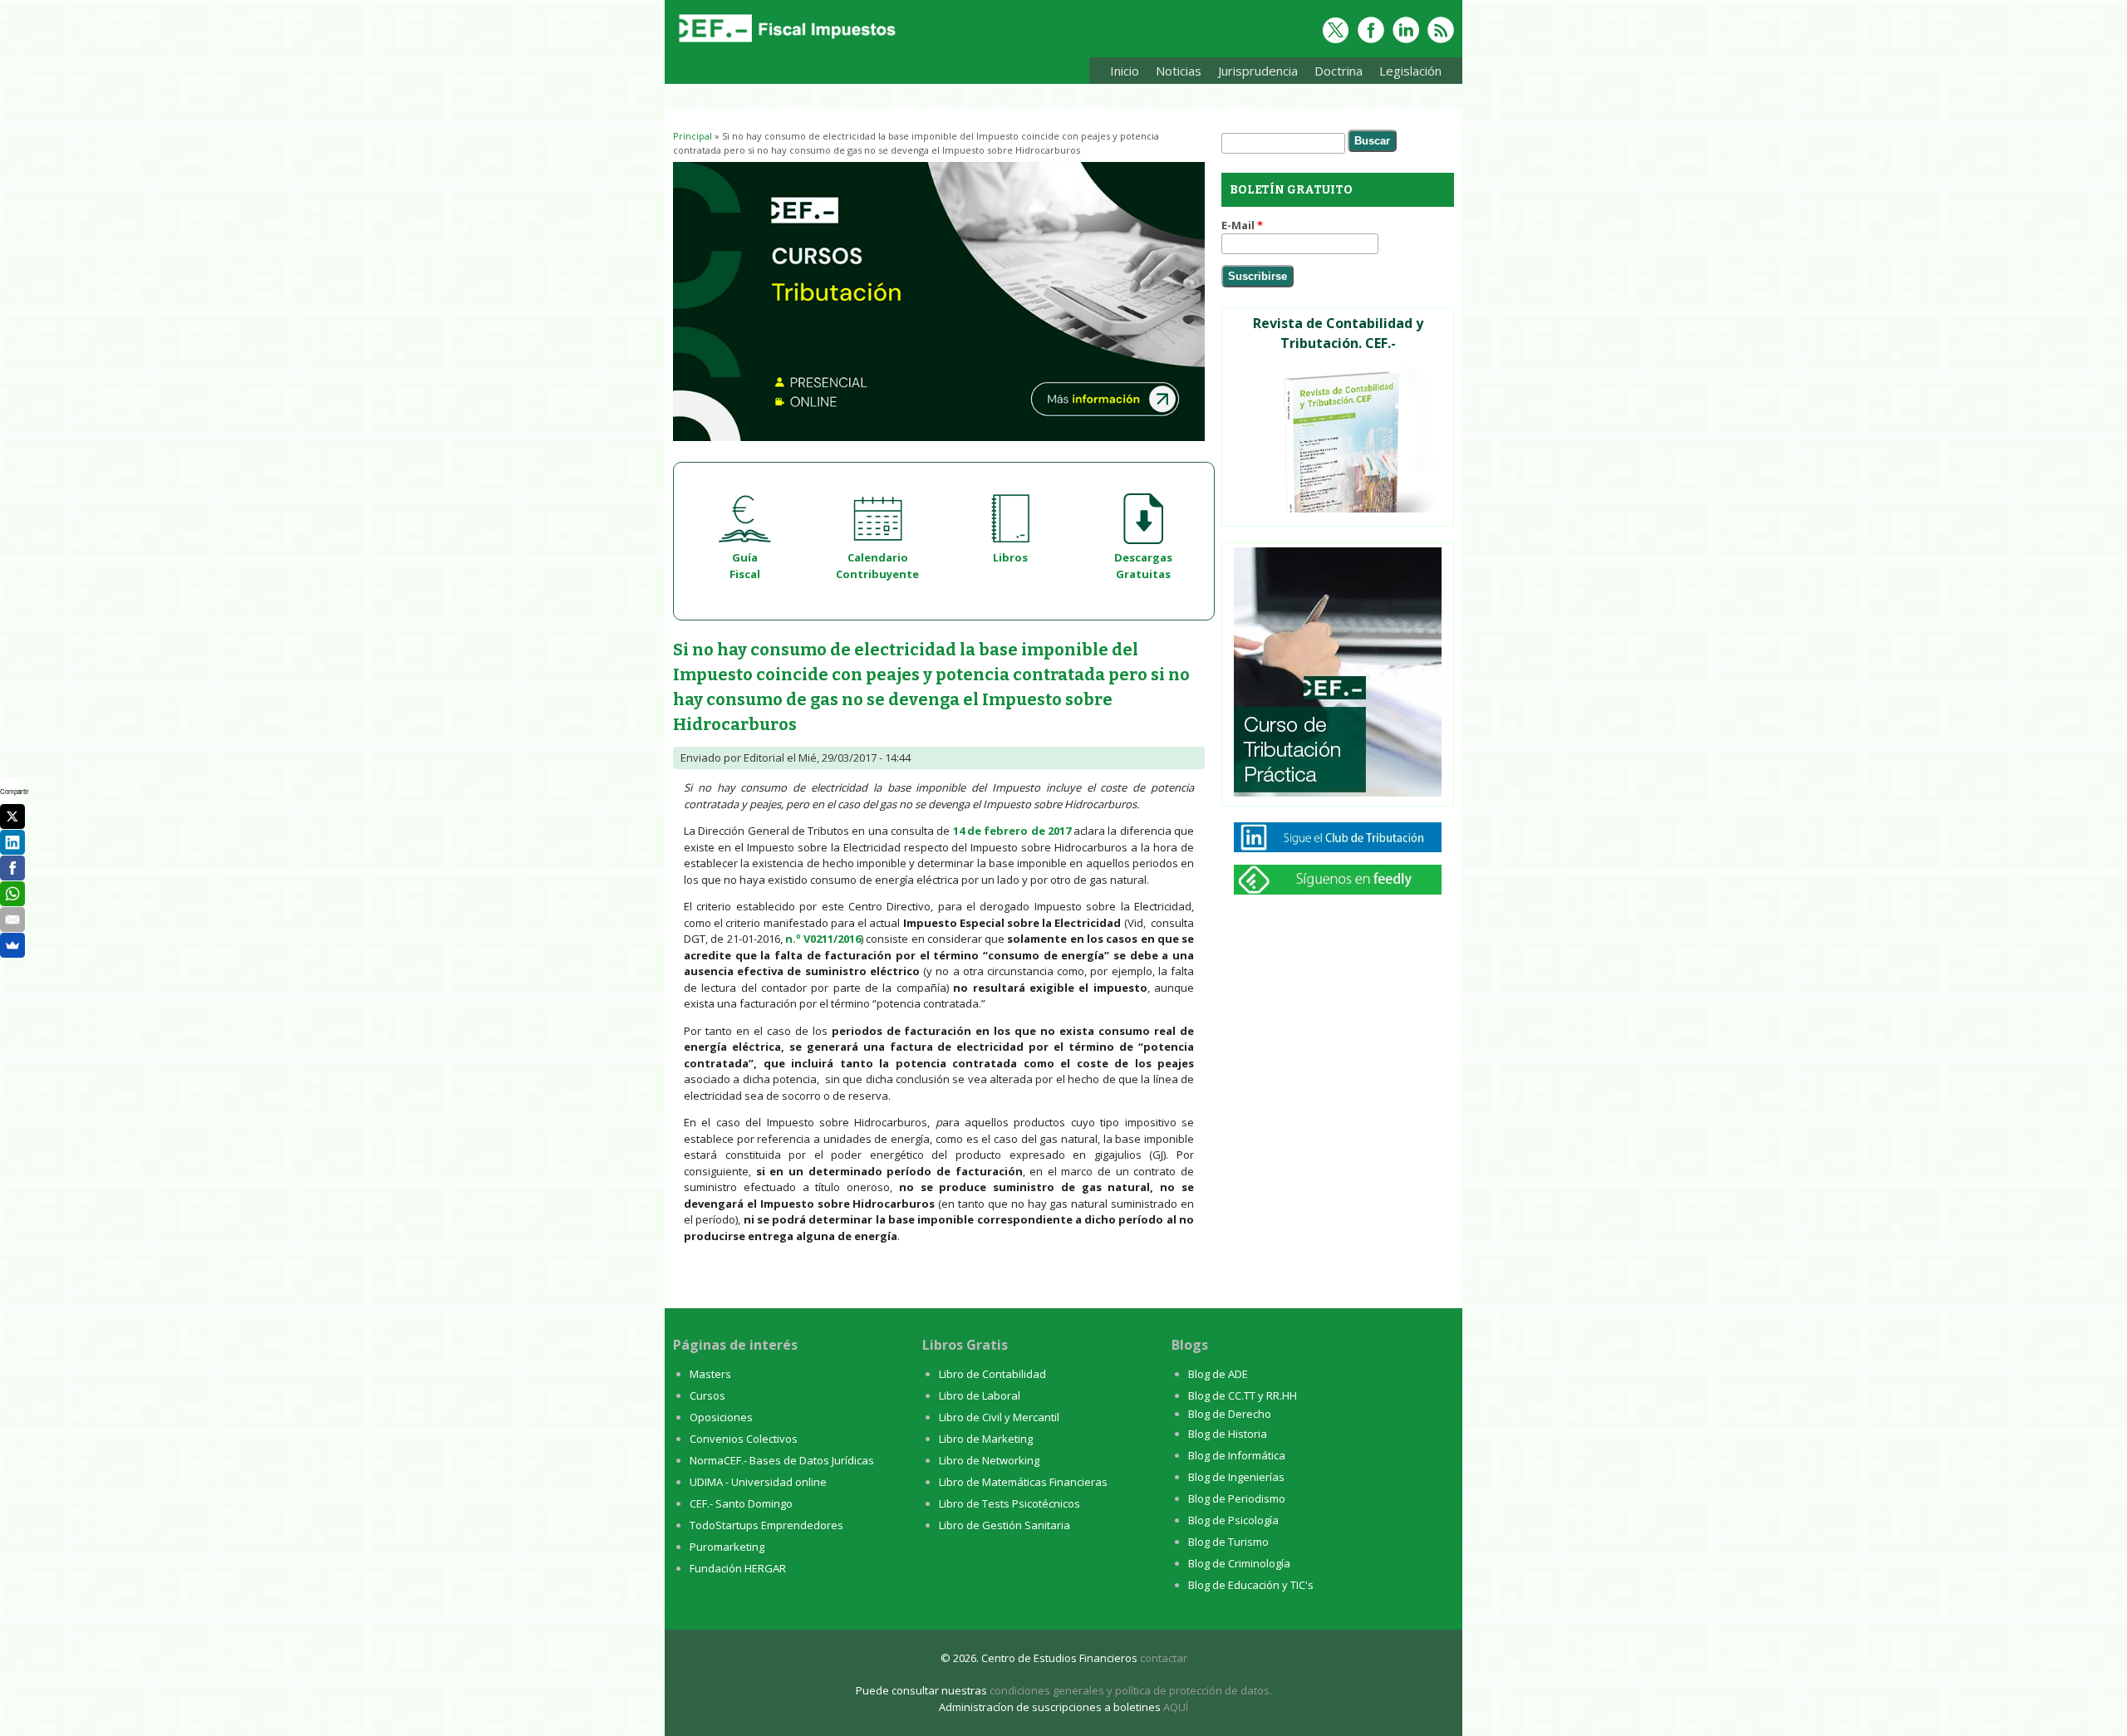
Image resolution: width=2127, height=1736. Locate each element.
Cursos (707, 1395)
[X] (12, 817)
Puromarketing (727, 1547)
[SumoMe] (12, 945)
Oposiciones (721, 1417)
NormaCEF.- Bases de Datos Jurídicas (782, 1460)
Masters (710, 1374)
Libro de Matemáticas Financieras (1023, 1482)
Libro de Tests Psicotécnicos (1009, 1503)
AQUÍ (1176, 1707)
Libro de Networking (989, 1460)
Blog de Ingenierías (1236, 1477)
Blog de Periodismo (1237, 1498)
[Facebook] (12, 868)
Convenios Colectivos (744, 1439)
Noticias (1179, 71)
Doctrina (1334, 74)
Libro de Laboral (980, 1395)
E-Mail (1242, 225)
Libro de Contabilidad (992, 1374)
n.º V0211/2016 (823, 939)
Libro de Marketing (986, 1439)
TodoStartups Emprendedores (766, 1525)
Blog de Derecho (1230, 1414)
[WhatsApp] (12, 894)
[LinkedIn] (12, 842)
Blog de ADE (1218, 1374)
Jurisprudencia (1254, 74)
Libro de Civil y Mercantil (999, 1417)
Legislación (1406, 74)
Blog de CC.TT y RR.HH (1243, 1395)
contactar (1164, 1658)
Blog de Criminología (1239, 1563)
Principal (693, 136)
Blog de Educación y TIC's (1251, 1585)
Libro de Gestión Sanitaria (1005, 1525)
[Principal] (785, 43)
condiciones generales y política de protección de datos (1130, 1690)
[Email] (12, 919)
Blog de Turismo (1228, 1542)
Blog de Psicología (1233, 1520)
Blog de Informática (1237, 1455)
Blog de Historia (1228, 1434)
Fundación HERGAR (738, 1568)
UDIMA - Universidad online (758, 1482)
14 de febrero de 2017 (1012, 831)
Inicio (1125, 71)
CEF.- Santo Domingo (741, 1503)
